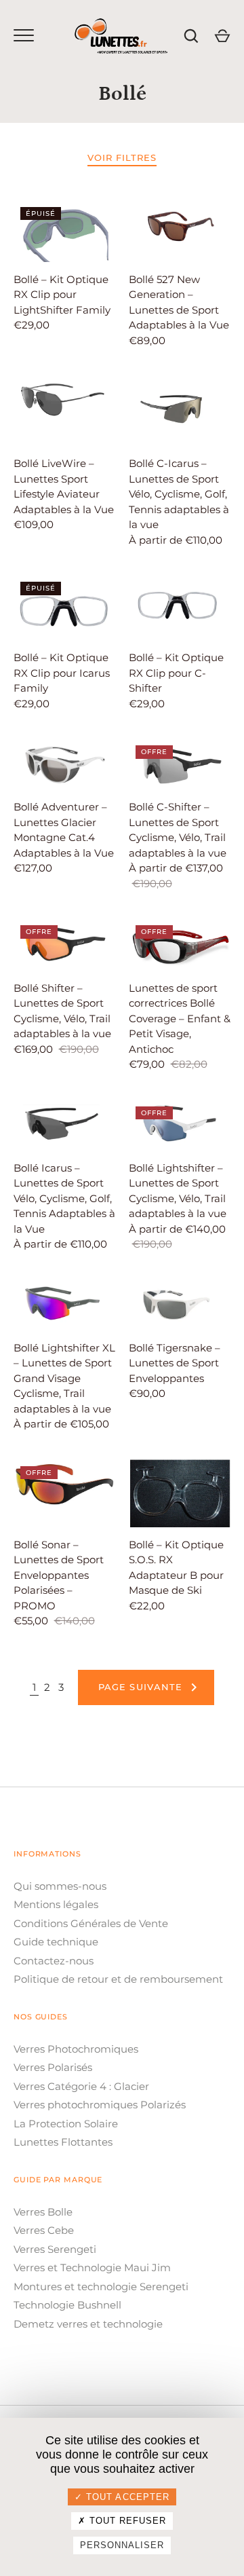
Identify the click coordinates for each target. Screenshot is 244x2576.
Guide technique (56, 1942)
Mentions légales (56, 1904)
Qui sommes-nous (60, 1886)
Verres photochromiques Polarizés (100, 2105)
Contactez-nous (54, 1961)
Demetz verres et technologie (88, 2324)
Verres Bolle (43, 2212)
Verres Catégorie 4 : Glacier (81, 2086)
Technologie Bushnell (67, 2305)
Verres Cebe (44, 2230)
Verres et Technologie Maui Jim (92, 2267)
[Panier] (222, 36)
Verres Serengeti (55, 2249)
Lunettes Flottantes (63, 2142)
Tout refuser (126, 2521)
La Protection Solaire (66, 2124)
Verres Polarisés (53, 2067)
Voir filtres (122, 157)
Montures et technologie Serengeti (101, 2286)
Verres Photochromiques (76, 2049)
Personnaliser (122, 2545)
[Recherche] (191, 36)
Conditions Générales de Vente (91, 1923)
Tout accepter (126, 2497)
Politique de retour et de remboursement (118, 1979)
